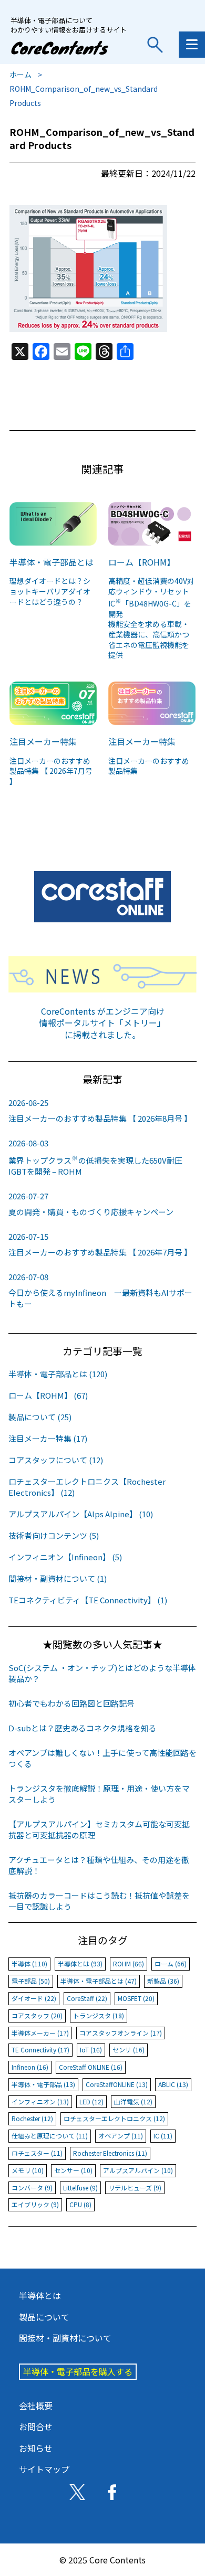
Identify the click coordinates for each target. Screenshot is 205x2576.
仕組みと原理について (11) (50, 2136)
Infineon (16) (30, 2067)
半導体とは (40, 2295)
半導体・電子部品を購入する (78, 2371)
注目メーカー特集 (43, 741)
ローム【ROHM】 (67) (48, 1395)
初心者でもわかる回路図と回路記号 (71, 1703)
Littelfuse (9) (80, 2188)
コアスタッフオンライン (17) (121, 2033)
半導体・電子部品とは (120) (58, 1374)
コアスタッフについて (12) (56, 1460)
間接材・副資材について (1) (58, 1578)
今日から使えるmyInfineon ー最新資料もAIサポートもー (100, 1290)
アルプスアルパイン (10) (138, 2170)
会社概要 (36, 2405)
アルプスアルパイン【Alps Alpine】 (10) (81, 1514)
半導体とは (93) (80, 1963)
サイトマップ (44, 2469)
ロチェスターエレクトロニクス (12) (114, 2118)
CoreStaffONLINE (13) (117, 2084)
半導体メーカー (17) (40, 2033)
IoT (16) (91, 2050)
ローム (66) (171, 1963)
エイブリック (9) (35, 2204)
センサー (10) (73, 2170)
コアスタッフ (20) (37, 2015)
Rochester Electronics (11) (110, 2153)
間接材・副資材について (65, 2338)
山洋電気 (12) (133, 2101)
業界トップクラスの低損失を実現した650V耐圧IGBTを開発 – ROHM (95, 1157)
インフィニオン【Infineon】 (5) (65, 1557)
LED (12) (91, 2101)
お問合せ (36, 2426)
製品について (44, 2317)
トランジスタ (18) (99, 2015)
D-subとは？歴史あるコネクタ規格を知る (83, 1728)
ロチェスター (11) (37, 2153)
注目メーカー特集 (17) (48, 1438)
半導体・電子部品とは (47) (99, 1981)
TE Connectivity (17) (40, 2050)
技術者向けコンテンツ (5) (54, 1535)
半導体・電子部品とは (52, 562)
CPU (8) (80, 2204)
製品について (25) (40, 1417)
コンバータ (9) (32, 2188)
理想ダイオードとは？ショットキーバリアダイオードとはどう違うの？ (50, 591)
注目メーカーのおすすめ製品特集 (149, 766)
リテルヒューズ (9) (135, 2188)
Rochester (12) (32, 2118)
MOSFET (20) (136, 1998)
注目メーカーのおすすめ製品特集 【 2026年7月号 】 (51, 771)
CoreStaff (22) (87, 1998)
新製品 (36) (163, 1981)
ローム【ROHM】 (142, 562)
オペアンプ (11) (121, 2136)
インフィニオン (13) (40, 2101)
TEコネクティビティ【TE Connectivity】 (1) (88, 1600)
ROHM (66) (129, 1963)
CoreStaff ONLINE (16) (91, 2067)
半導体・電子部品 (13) (43, 2084)
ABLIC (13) (173, 2084)
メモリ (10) (28, 2170)
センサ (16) (129, 2050)
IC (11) (163, 2136)
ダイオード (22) (34, 1998)
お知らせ (36, 2448)
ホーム (20, 74)
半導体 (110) (29, 1963)
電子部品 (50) (31, 1981)
